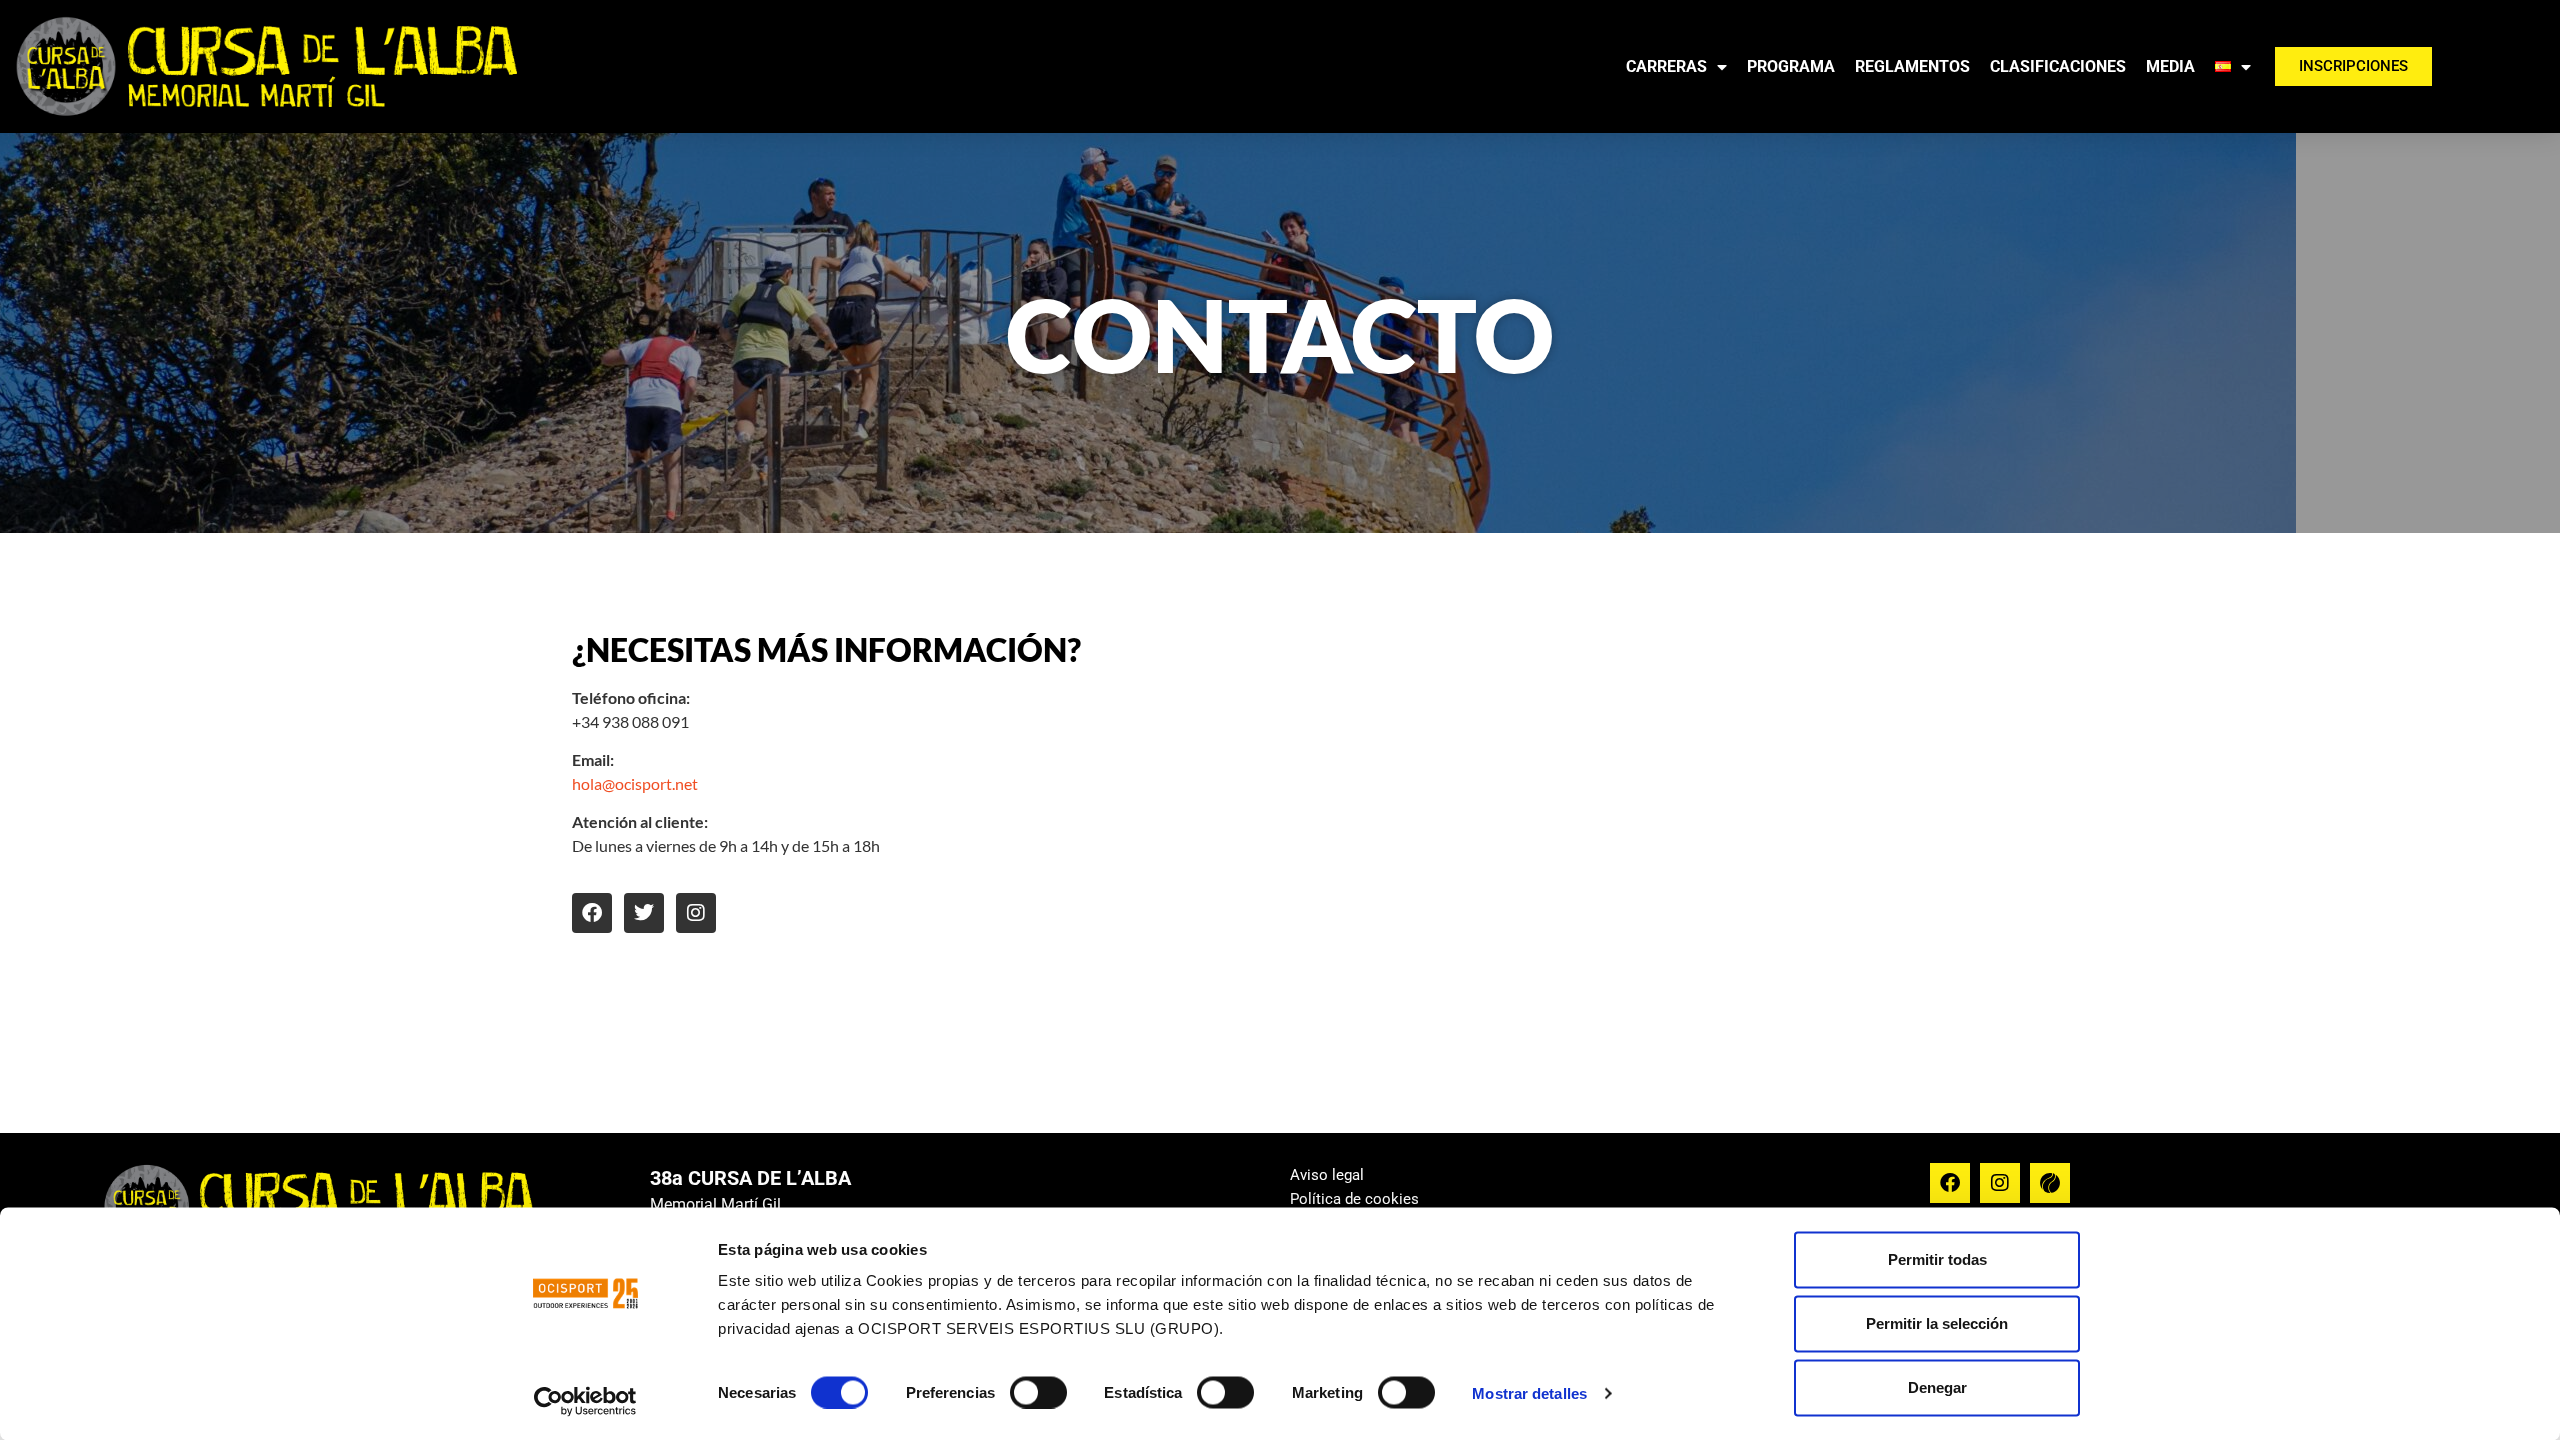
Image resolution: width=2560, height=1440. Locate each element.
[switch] (1038, 1392)
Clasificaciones (2058, 66)
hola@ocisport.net (635, 783)
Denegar (1937, 1387)
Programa (1791, 66)
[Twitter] (644, 913)
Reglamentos (1912, 66)
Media (2170, 66)
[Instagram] (696, 913)
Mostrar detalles (1529, 1392)
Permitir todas (1937, 1259)
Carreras (1666, 66)
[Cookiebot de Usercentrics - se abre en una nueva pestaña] (585, 1401)
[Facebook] (592, 913)
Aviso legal (1327, 1175)
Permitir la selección (1937, 1323)
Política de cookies (1354, 1199)
